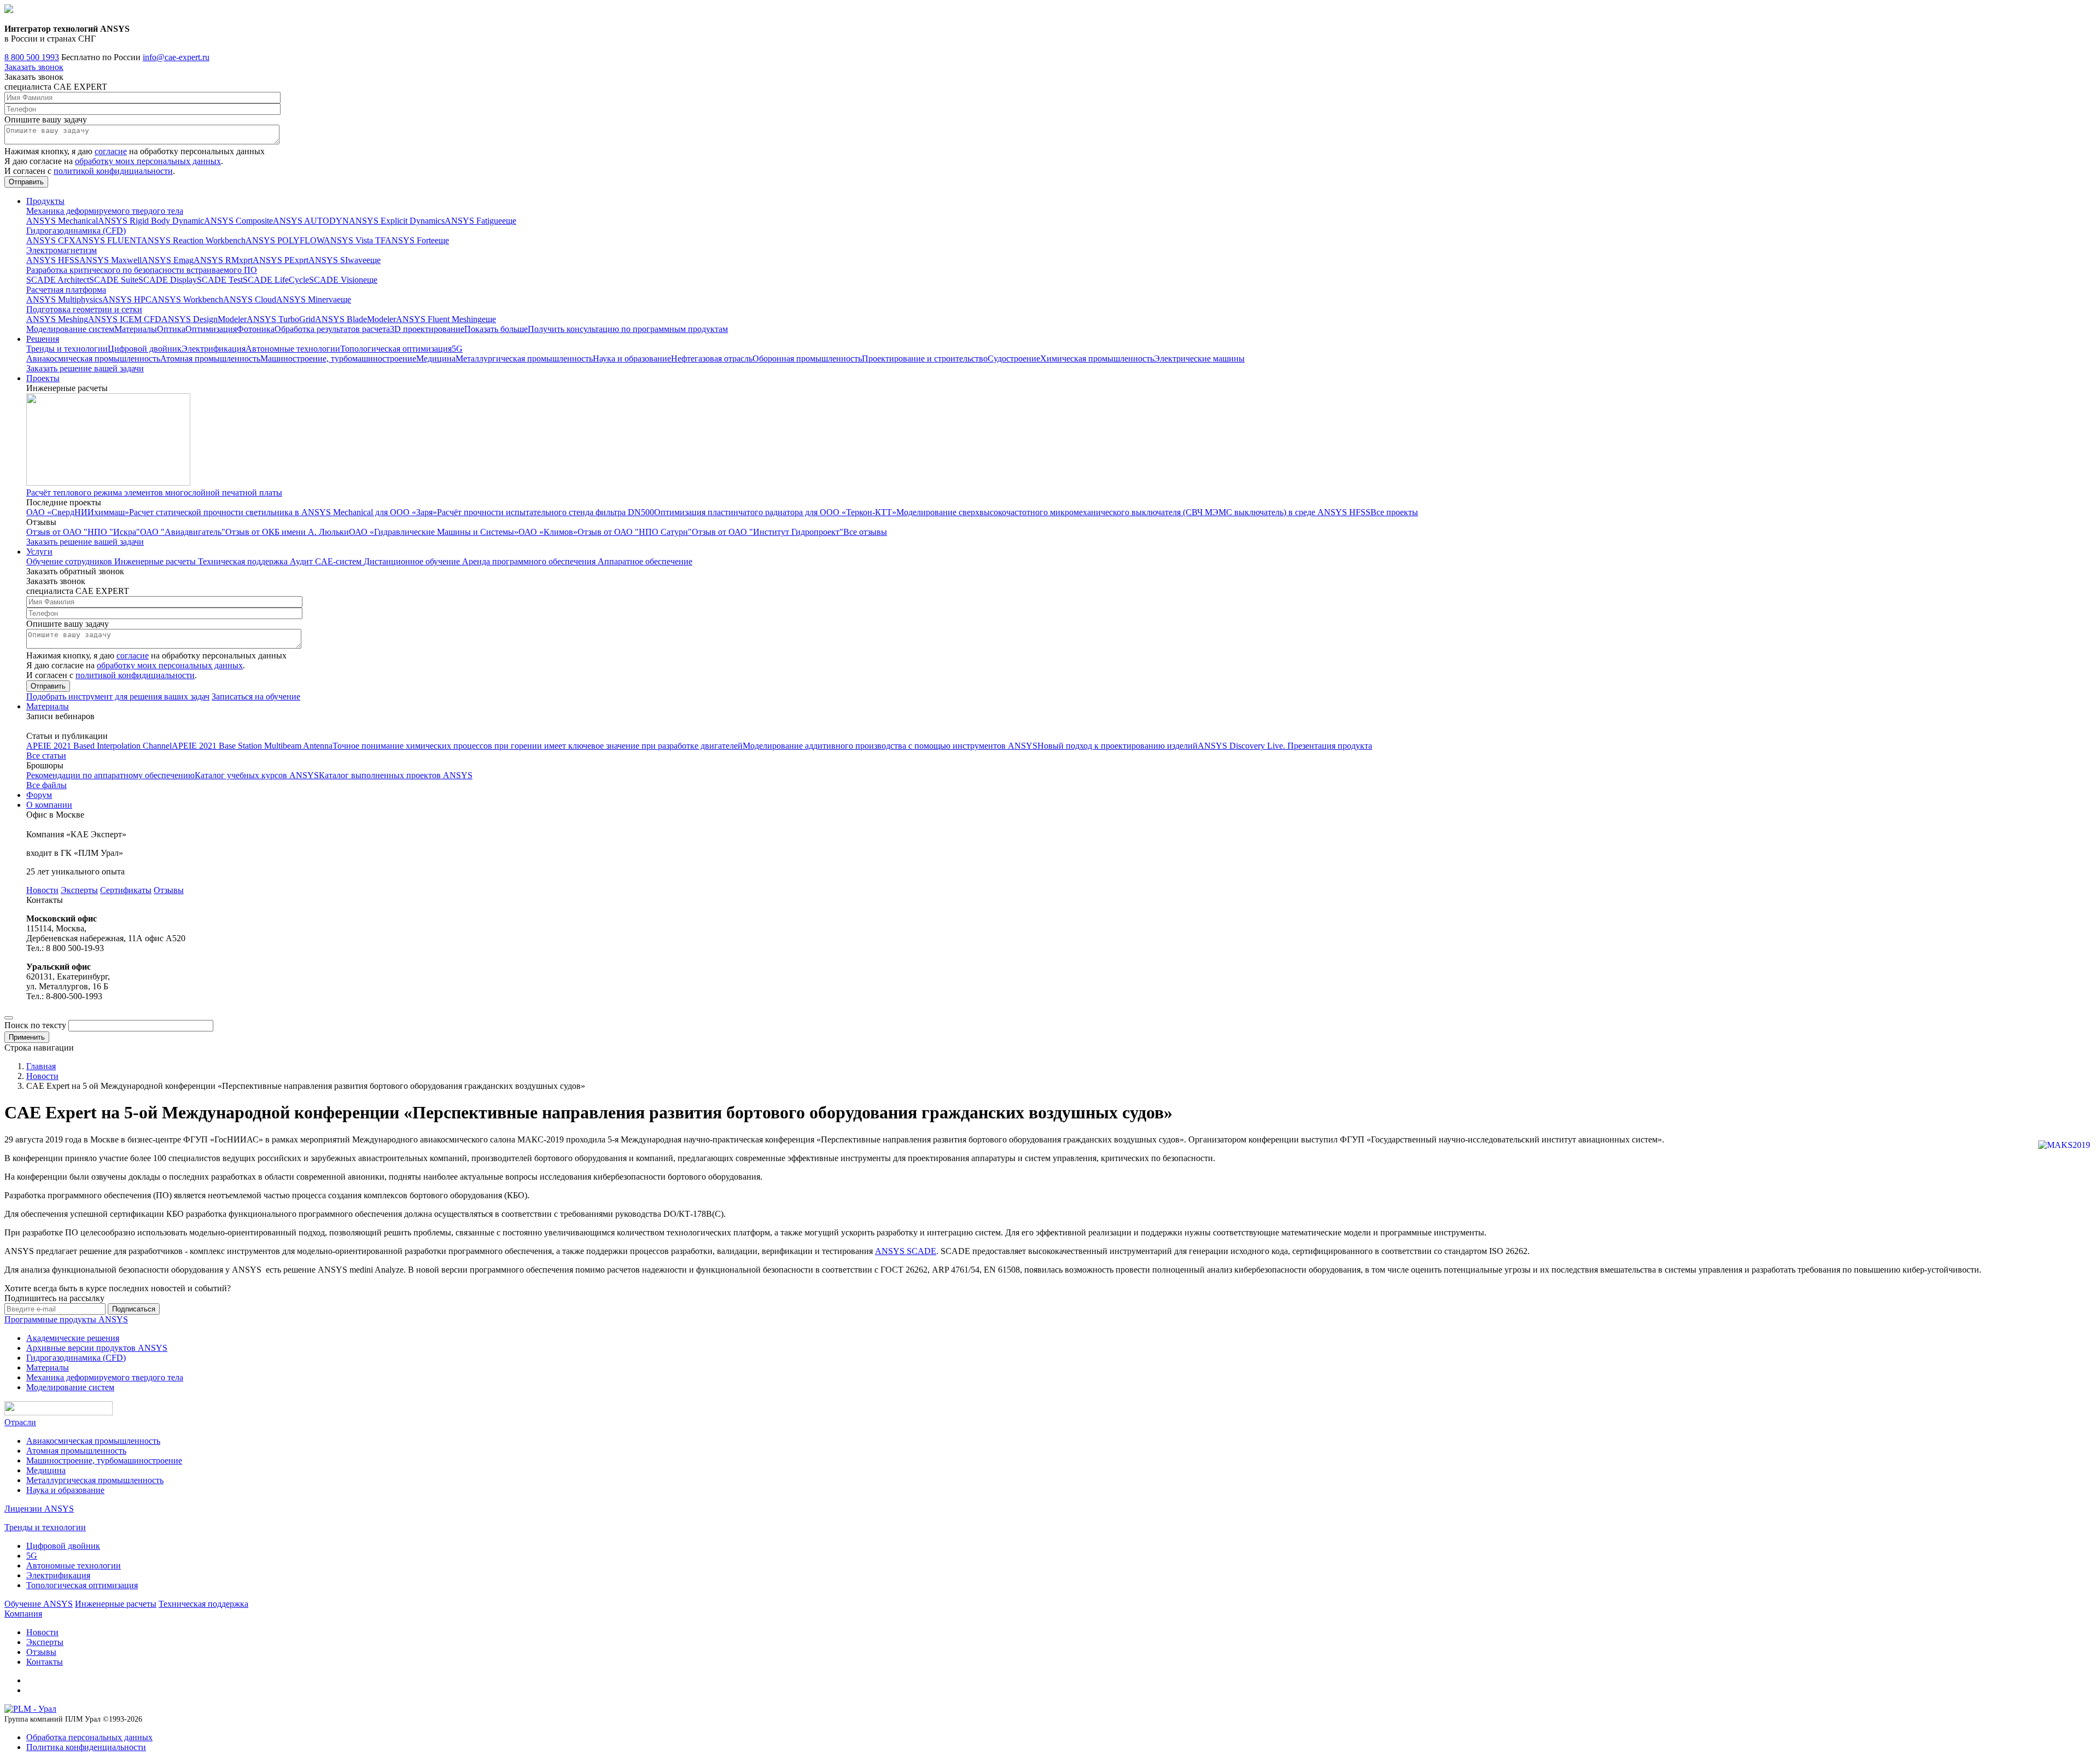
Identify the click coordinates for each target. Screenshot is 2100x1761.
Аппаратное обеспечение (645, 561)
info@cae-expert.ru (176, 57)
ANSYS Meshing (57, 319)
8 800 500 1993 (32, 57)
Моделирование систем (70, 329)
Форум (39, 795)
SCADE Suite (114, 280)
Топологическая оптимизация (396, 349)
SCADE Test (220, 280)
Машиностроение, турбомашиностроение (338, 358)
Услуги (39, 552)
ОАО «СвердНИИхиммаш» (78, 512)
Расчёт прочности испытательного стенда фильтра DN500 (546, 512)
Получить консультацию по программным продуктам (628, 329)
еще (509, 221)
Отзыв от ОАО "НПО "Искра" (83, 532)
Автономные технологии (293, 349)
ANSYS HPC (127, 299)
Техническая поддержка (244, 561)
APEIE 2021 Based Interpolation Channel (99, 746)
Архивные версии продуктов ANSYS (97, 1348)
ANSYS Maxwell (110, 260)
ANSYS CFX (51, 240)
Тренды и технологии (67, 349)
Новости (42, 890)
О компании (49, 805)
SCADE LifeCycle (276, 280)
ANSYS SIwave (337, 260)
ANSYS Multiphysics (64, 299)
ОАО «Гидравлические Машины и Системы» (434, 532)
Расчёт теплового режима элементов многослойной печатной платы (154, 492)
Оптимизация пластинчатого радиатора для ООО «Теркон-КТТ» (775, 512)
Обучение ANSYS (39, 1604)
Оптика (171, 329)
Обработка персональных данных (89, 1737)
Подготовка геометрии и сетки (84, 309)
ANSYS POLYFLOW (285, 240)
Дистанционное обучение (413, 561)
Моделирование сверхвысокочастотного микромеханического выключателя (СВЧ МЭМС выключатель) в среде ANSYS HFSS (1133, 512)
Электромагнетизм (62, 250)
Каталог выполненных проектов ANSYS (396, 775)
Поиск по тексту (35, 1025)
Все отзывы (865, 532)
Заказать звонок (34, 67)
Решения (43, 339)
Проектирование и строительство (925, 358)
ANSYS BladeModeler (355, 319)
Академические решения (73, 1338)
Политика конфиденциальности (86, 1747)
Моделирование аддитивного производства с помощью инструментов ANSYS (890, 746)
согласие (111, 151)
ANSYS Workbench (187, 299)
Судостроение (1014, 358)
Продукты (45, 201)
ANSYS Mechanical (62, 221)
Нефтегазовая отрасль (712, 358)
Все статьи (46, 756)
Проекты (43, 378)
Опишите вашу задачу (46, 119)
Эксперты (79, 890)
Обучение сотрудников (70, 561)
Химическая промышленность (1097, 358)
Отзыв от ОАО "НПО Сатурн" (635, 532)
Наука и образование (632, 358)
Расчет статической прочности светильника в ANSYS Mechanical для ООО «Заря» (283, 512)
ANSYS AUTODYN (311, 221)
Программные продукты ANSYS (66, 1319)
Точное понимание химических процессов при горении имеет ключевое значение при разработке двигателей (538, 746)
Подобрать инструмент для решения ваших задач (118, 696)
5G (457, 349)
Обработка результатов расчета (332, 329)
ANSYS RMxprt (223, 260)
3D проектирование (427, 329)
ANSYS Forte (410, 240)
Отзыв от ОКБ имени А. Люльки (287, 532)
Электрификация (214, 349)
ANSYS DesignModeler (204, 319)
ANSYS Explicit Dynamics (397, 221)
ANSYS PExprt (281, 260)
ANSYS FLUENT (108, 240)
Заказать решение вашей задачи (85, 368)
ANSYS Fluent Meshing (439, 319)
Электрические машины (1199, 358)
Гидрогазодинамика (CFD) (76, 231)
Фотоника (256, 329)
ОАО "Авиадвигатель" (183, 532)
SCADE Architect (58, 280)
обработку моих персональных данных (148, 161)
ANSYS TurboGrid (281, 319)
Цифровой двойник (145, 349)
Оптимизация (211, 329)
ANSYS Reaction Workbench (193, 240)
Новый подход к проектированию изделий (1118, 746)
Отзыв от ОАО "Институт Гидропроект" (768, 532)
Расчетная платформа (66, 290)
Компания (23, 1614)
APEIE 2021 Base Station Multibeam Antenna (252, 746)
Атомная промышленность (210, 358)
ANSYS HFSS (53, 260)
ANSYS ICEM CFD (125, 319)
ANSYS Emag (168, 260)
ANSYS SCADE (906, 1251)
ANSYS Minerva (307, 299)
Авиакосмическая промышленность (93, 358)
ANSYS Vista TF (354, 240)
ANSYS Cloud (250, 299)
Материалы (136, 329)
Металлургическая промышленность (524, 358)
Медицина (436, 358)
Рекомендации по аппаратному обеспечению (110, 775)
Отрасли (20, 1422)
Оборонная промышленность (807, 358)
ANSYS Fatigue (473, 221)
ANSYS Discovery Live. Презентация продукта (1285, 746)
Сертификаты (126, 890)
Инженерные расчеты (156, 561)
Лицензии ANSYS (39, 1509)
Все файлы (46, 785)
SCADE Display (168, 280)
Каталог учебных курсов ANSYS (257, 775)
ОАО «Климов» (548, 532)
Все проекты (1394, 512)
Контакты (45, 1662)
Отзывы (169, 890)
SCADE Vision (336, 280)
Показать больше (496, 329)
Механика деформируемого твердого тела (105, 211)
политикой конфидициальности (113, 171)
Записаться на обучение (256, 696)
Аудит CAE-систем (327, 561)
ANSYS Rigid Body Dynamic (151, 221)
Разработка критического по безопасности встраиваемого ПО (142, 270)
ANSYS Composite (238, 221)
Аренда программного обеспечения (530, 561)
